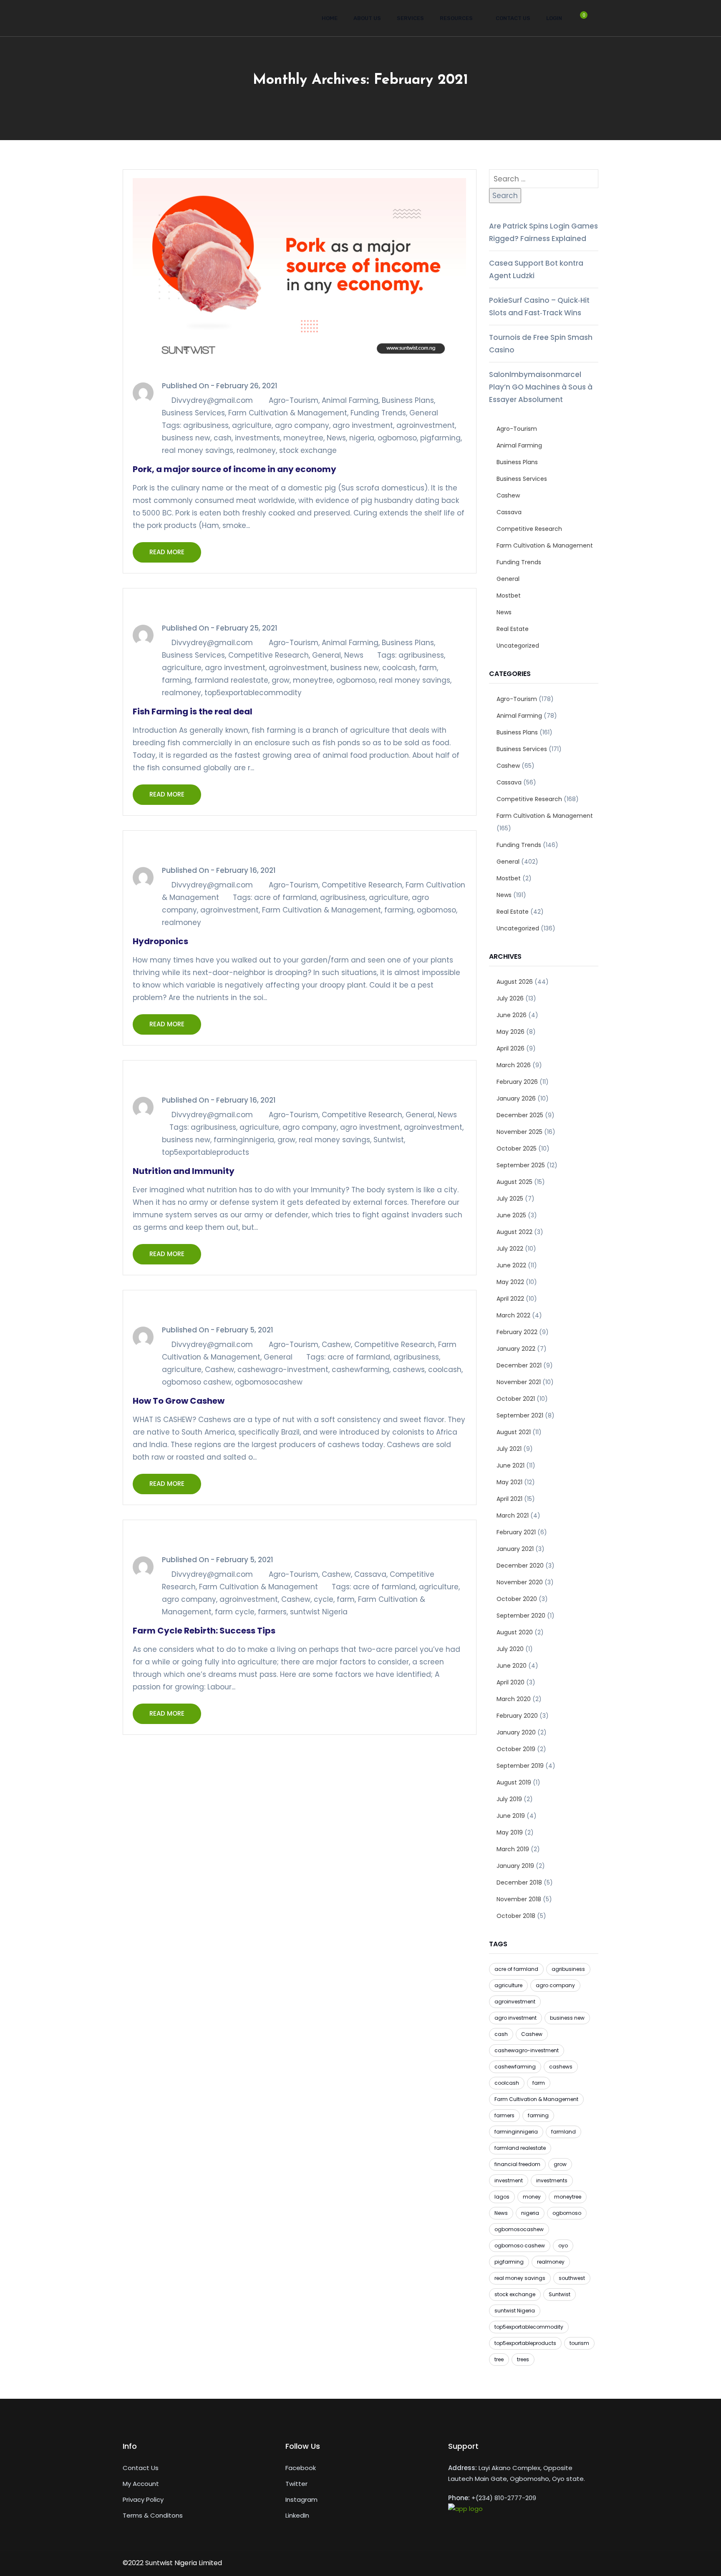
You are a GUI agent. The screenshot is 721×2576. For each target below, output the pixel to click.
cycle (324, 1599)
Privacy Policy (143, 2499)
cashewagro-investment (283, 1370)
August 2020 (515, 1632)
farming (176, 680)
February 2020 (517, 1716)
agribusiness (206, 425)
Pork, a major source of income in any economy (234, 469)
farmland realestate (231, 680)
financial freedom (517, 2164)
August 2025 (514, 1182)
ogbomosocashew (269, 1382)
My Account (141, 2484)
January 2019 (515, 1866)
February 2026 (517, 1082)
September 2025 (521, 1165)
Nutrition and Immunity (184, 1171)
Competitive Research (268, 655)
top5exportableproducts (205, 1152)
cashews (409, 1370)
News (336, 438)
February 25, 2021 (247, 628)
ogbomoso (397, 438)
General (424, 413)
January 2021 (515, 1549)
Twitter (296, 2484)
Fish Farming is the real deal (193, 711)
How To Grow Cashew (179, 1401)
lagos (502, 2197)
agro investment (363, 425)
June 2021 (510, 1465)
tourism (579, 2343)
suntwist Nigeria (319, 1612)
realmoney (256, 450)
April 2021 (509, 1499)
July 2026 (510, 998)
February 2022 (517, 1332)
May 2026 (510, 1032)
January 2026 (516, 1098)
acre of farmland (285, 897)
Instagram (301, 2499)
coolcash (399, 668)
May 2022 (510, 1282)
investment (509, 2180)
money (532, 2197)
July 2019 (509, 1799)
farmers (272, 1612)
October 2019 (516, 1749)
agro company (302, 425)
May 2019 (510, 1832)
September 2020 (521, 1616)
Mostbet (509, 596)
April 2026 (510, 1048)
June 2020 (512, 1666)
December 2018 (519, 1882)
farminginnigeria (244, 1140)
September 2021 (520, 1415)
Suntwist (389, 1140)
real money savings (198, 450)
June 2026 (512, 1015)
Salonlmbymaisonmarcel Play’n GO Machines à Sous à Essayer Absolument (541, 387)
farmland (563, 2132)
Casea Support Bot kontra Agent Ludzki (536, 269)
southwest (572, 2278)
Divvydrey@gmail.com (212, 400)
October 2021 (516, 1399)
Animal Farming (350, 400)
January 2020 (516, 1732)
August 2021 (514, 1432)
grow (281, 680)
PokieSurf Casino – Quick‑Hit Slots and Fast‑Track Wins (539, 307)
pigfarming (440, 438)
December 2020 (520, 1566)
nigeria (362, 438)
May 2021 (509, 1482)
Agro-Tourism (294, 400)
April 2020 (510, 1682)
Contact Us (513, 18)
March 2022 (513, 1315)
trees (523, 2359)
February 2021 (516, 1532)
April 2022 (510, 1299)
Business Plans (408, 400)
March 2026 (514, 1065)
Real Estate (513, 629)
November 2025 (519, 1132)
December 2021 (519, 1365)
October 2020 (517, 1599)
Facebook (301, 2468)
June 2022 (511, 1265)
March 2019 (513, 1849)
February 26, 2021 (247, 386)
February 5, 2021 (245, 1330)
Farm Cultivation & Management (288, 413)
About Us (367, 18)
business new (186, 438)
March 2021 (513, 1515)
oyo (563, 2246)
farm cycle (235, 1612)
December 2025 (520, 1115)
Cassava (370, 1574)
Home (330, 18)
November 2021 (519, 1382)
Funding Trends (378, 413)
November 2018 (519, 1899)
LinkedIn (297, 2515)
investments (257, 438)
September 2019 (520, 1766)
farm (428, 668)
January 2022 (516, 1349)
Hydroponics (160, 941)
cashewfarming (360, 1370)
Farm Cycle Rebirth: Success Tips (204, 1631)
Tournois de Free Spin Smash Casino (541, 344)
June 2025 (511, 1215)
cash (223, 438)
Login (554, 18)
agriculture (252, 425)
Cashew (336, 1345)
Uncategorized (518, 646)
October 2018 (516, 1916)
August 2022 (514, 1232)
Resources (456, 18)
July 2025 (510, 1199)
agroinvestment (426, 425)
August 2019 (514, 1782)
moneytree (303, 438)
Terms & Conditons (153, 2515)
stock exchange (308, 450)
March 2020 (514, 1699)
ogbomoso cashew (197, 1382)
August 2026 (515, 982)
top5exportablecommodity (253, 693)
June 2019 (511, 1816)
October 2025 (517, 1149)
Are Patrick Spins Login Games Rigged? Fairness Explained (543, 232)
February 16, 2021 (246, 870)
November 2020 (520, 1582)
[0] (579, 21)
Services (410, 18)
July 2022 (510, 1249)
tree (499, 2359)
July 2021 (509, 1449)
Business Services (193, 413)
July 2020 (510, 1649)
